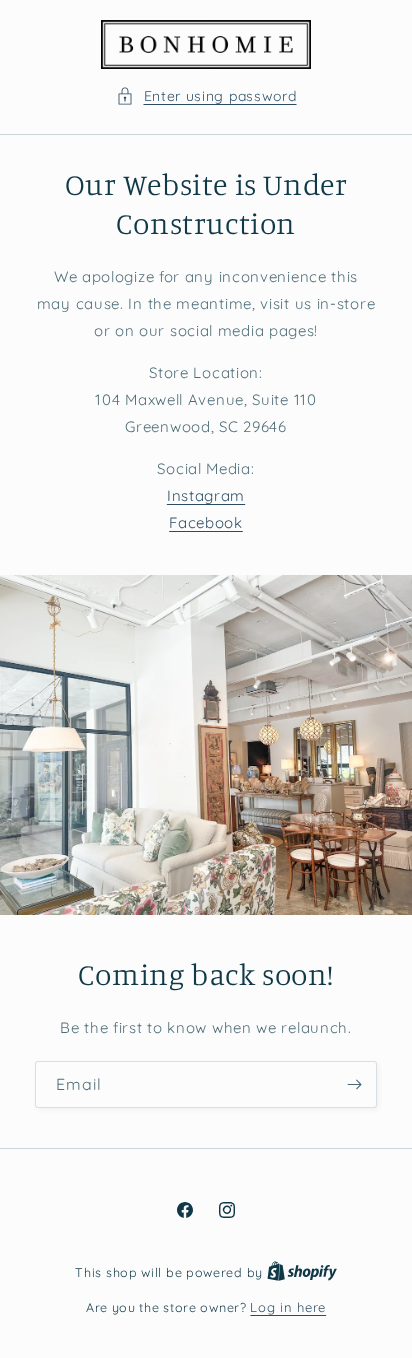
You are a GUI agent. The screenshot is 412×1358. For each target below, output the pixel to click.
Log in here (288, 1307)
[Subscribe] (354, 1084)
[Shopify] (302, 1272)
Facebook (206, 522)
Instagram (206, 495)
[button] (206, 96)
